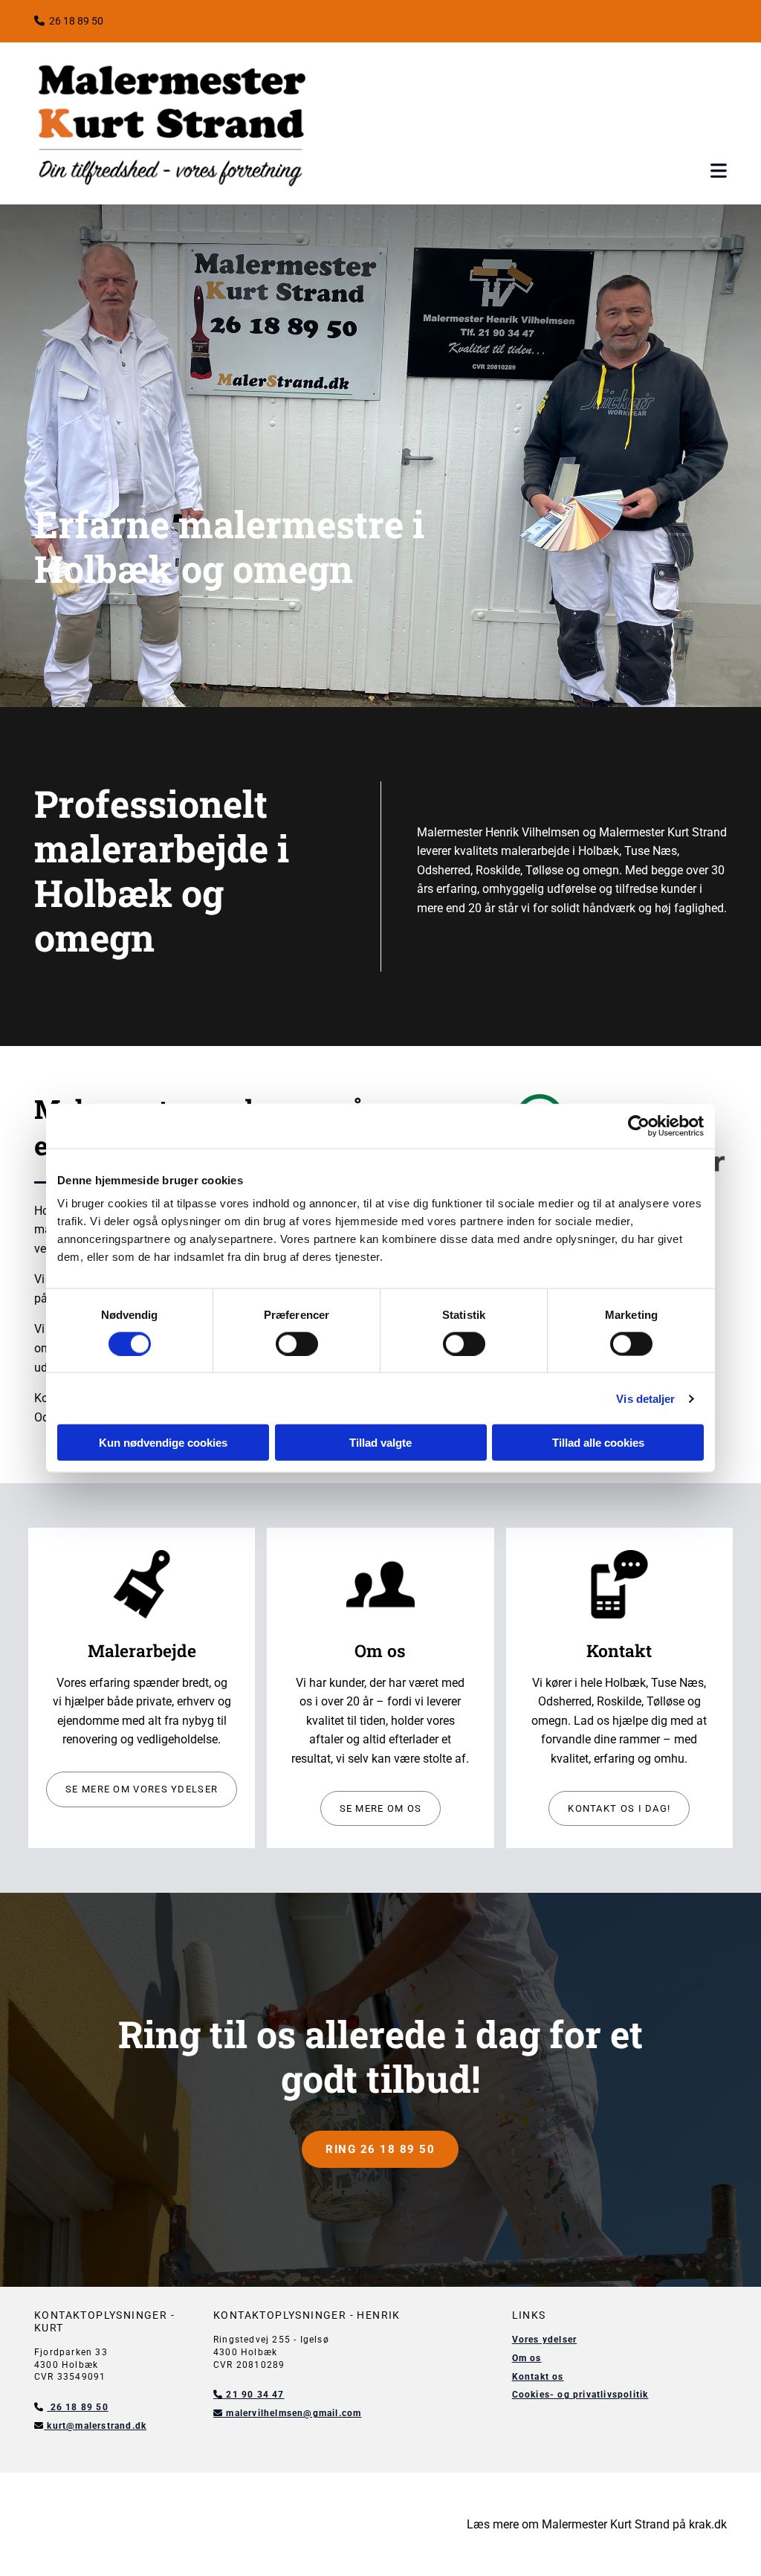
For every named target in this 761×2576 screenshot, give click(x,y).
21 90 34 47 (249, 2395)
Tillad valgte (380, 1443)
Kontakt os (538, 2377)
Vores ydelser (545, 2340)
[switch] (297, 1343)
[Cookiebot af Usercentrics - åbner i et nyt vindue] (639, 1126)
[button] (719, 171)
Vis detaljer (645, 1398)
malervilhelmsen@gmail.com (287, 2413)
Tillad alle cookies (598, 1443)
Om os (527, 2358)
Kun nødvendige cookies (163, 1443)
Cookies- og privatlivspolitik (580, 2395)
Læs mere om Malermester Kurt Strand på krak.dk (597, 2524)
